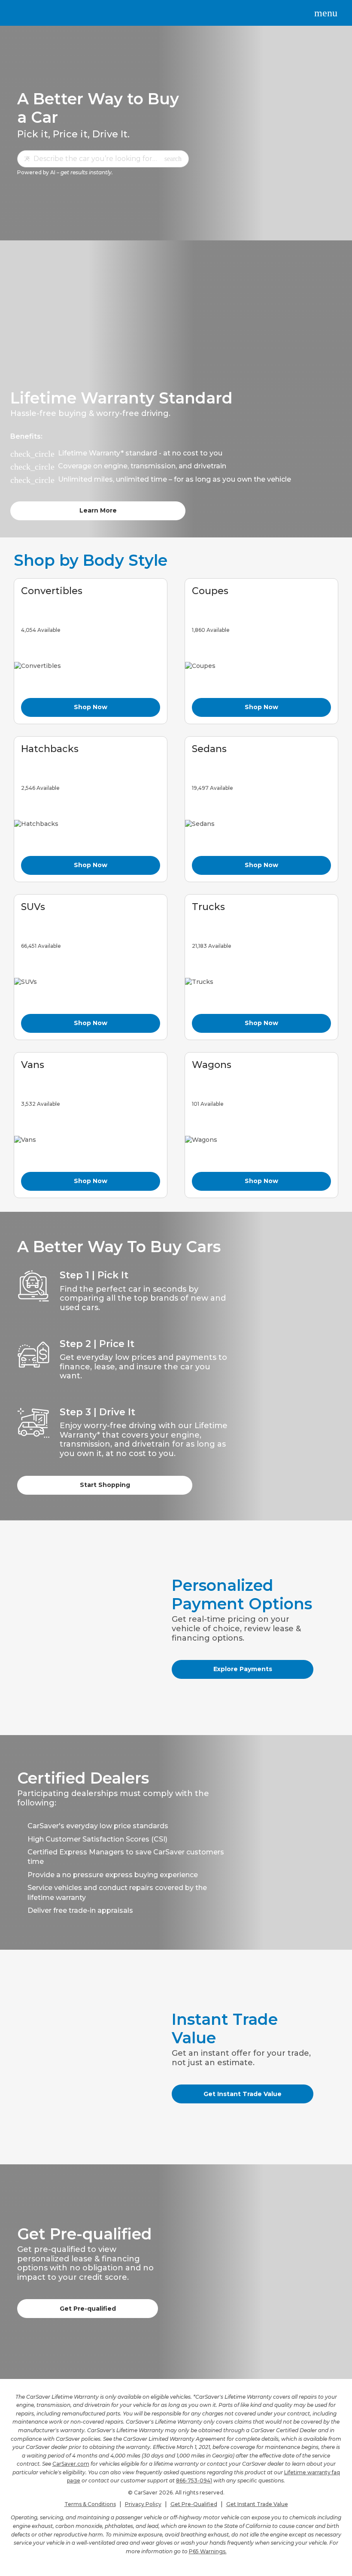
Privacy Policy (143, 2504)
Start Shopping (105, 1485)
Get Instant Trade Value (243, 2094)
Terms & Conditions (90, 2504)
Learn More (98, 510)
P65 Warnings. (208, 2551)
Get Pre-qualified (88, 2309)
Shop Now (91, 707)
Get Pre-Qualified (194, 2504)
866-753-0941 (194, 2480)
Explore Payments (243, 1669)
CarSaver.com (71, 2464)
